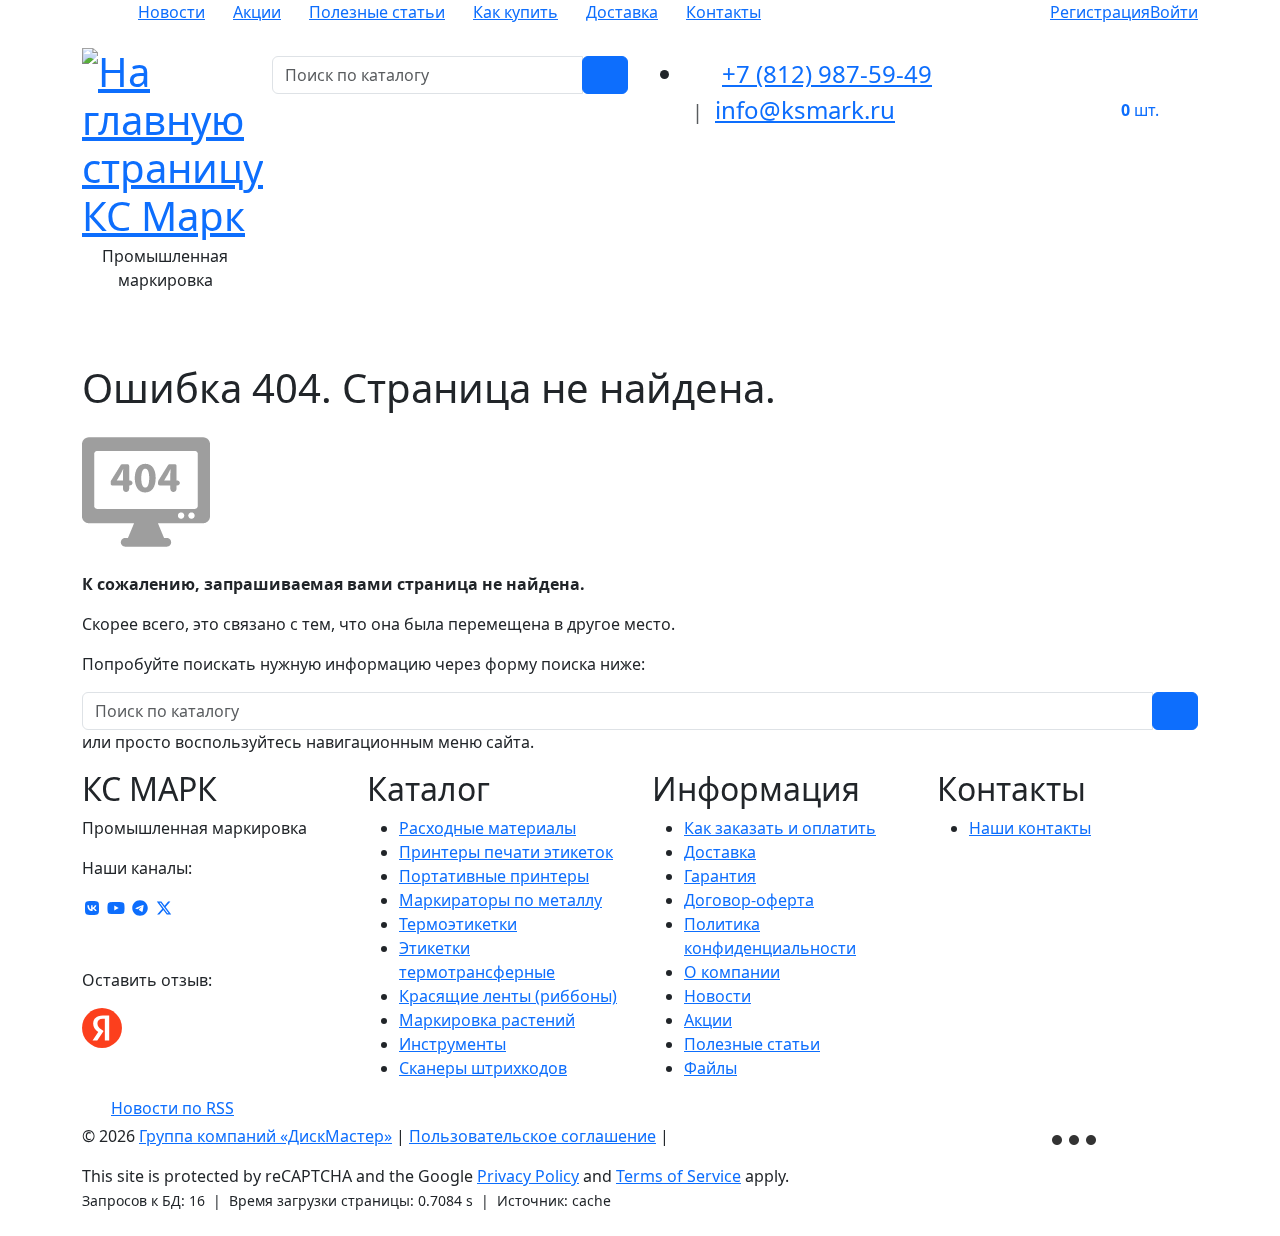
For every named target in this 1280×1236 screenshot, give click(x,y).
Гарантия (720, 876)
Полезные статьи (377, 12)
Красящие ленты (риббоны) (508, 996)
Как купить (515, 12)
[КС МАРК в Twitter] (164, 908)
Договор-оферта (749, 900)
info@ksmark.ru (805, 109)
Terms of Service (678, 1176)
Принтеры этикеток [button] (458, 336)
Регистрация (1100, 12)
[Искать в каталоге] (605, 75)
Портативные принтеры (494, 876)
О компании (732, 972)
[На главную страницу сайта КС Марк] (94, 336)
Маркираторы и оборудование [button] (684, 336)
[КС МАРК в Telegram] (140, 908)
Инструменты (452, 1044)
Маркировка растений (487, 1020)
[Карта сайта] (683, 1136)
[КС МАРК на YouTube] (116, 908)
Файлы (710, 1068)
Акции (257, 12)
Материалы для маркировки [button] (242, 336)
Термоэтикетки (458, 924)
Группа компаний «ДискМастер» (265, 1136)
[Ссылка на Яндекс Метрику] (1076, 1138)
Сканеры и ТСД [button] (892, 336)
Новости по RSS (172, 1108)
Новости (171, 12)
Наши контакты (1030, 828)
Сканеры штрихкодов (483, 1068)
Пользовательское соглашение (532, 1136)
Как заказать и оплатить (780, 828)
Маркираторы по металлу (500, 900)
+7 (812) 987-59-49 (827, 73)
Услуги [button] (1004, 336)
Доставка (622, 12)
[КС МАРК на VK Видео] (92, 908)
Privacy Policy (528, 1176)
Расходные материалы (487, 828)
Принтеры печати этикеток (506, 852)
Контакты (723, 12)
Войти (1174, 12)
